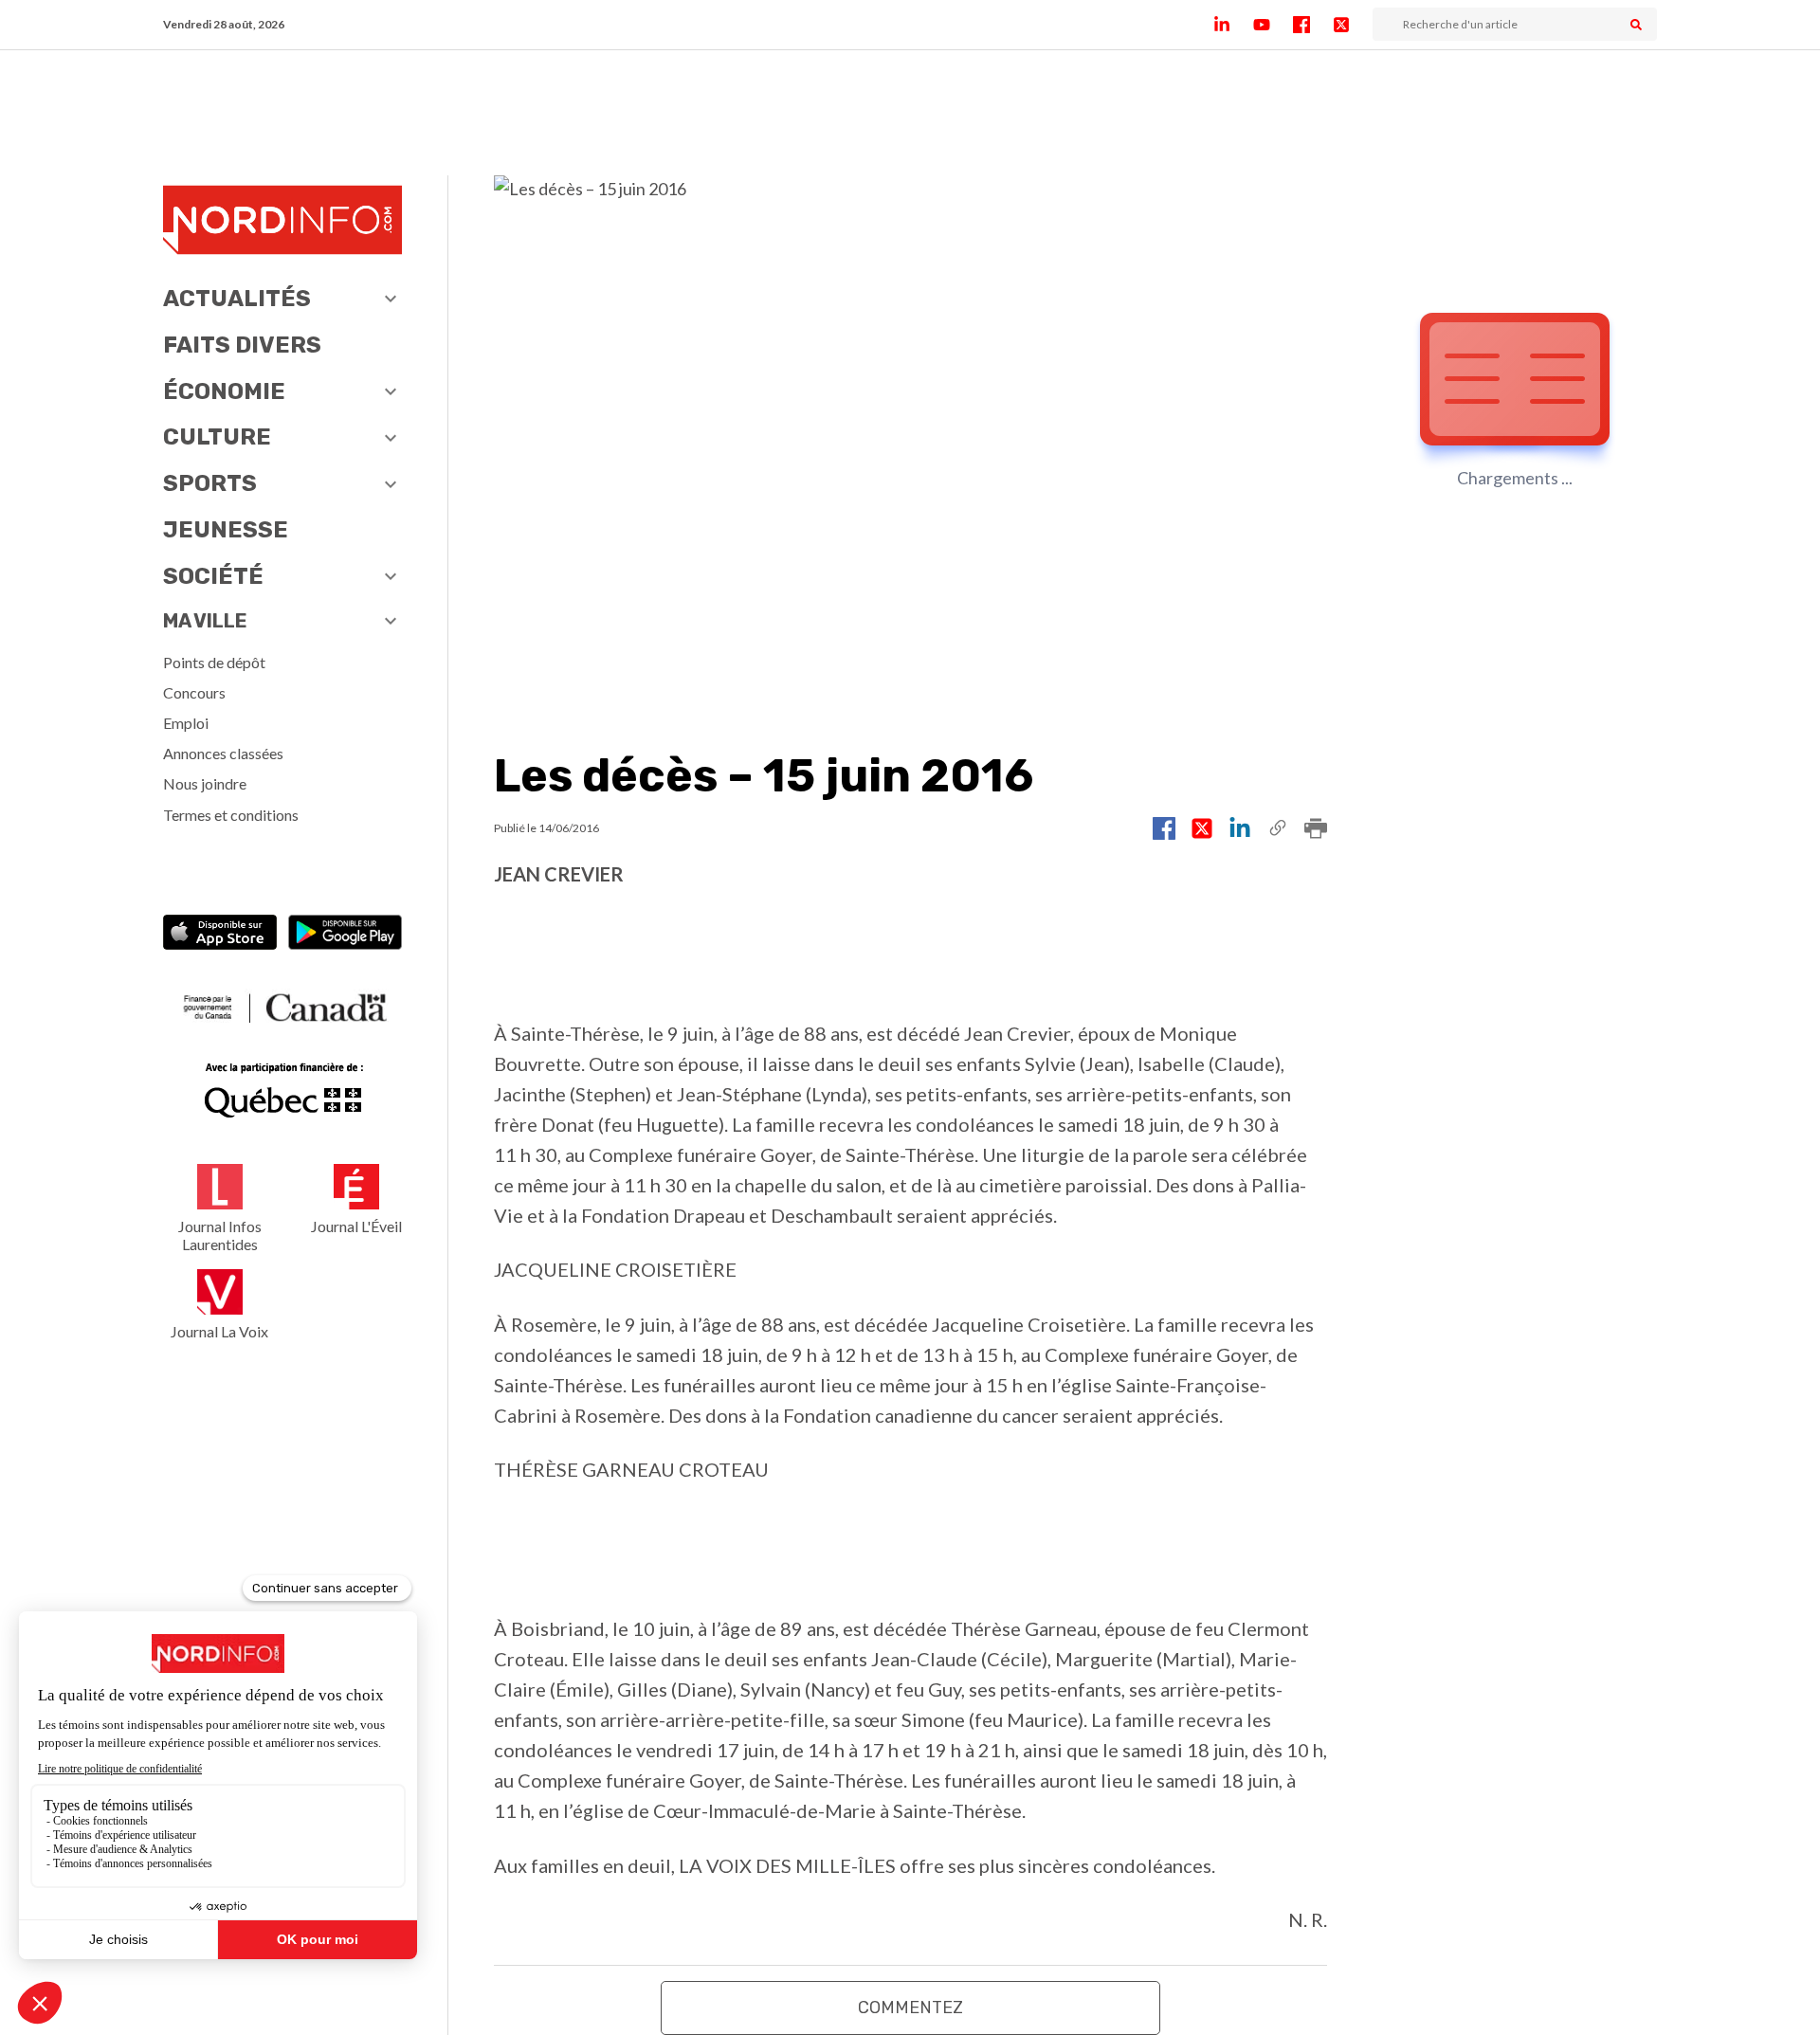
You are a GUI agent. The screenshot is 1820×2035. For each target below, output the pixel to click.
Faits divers (242, 345)
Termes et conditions (231, 815)
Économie (224, 391)
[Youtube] (1273, 25)
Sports (210, 483)
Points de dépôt (214, 662)
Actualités (237, 299)
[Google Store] (345, 934)
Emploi (186, 723)
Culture (217, 437)
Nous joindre (205, 783)
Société (213, 576)
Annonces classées (223, 753)
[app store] (220, 934)
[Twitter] (1353, 25)
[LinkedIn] (1233, 25)
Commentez (910, 2008)
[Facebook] (1313, 25)
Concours (194, 692)
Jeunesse (226, 530)
